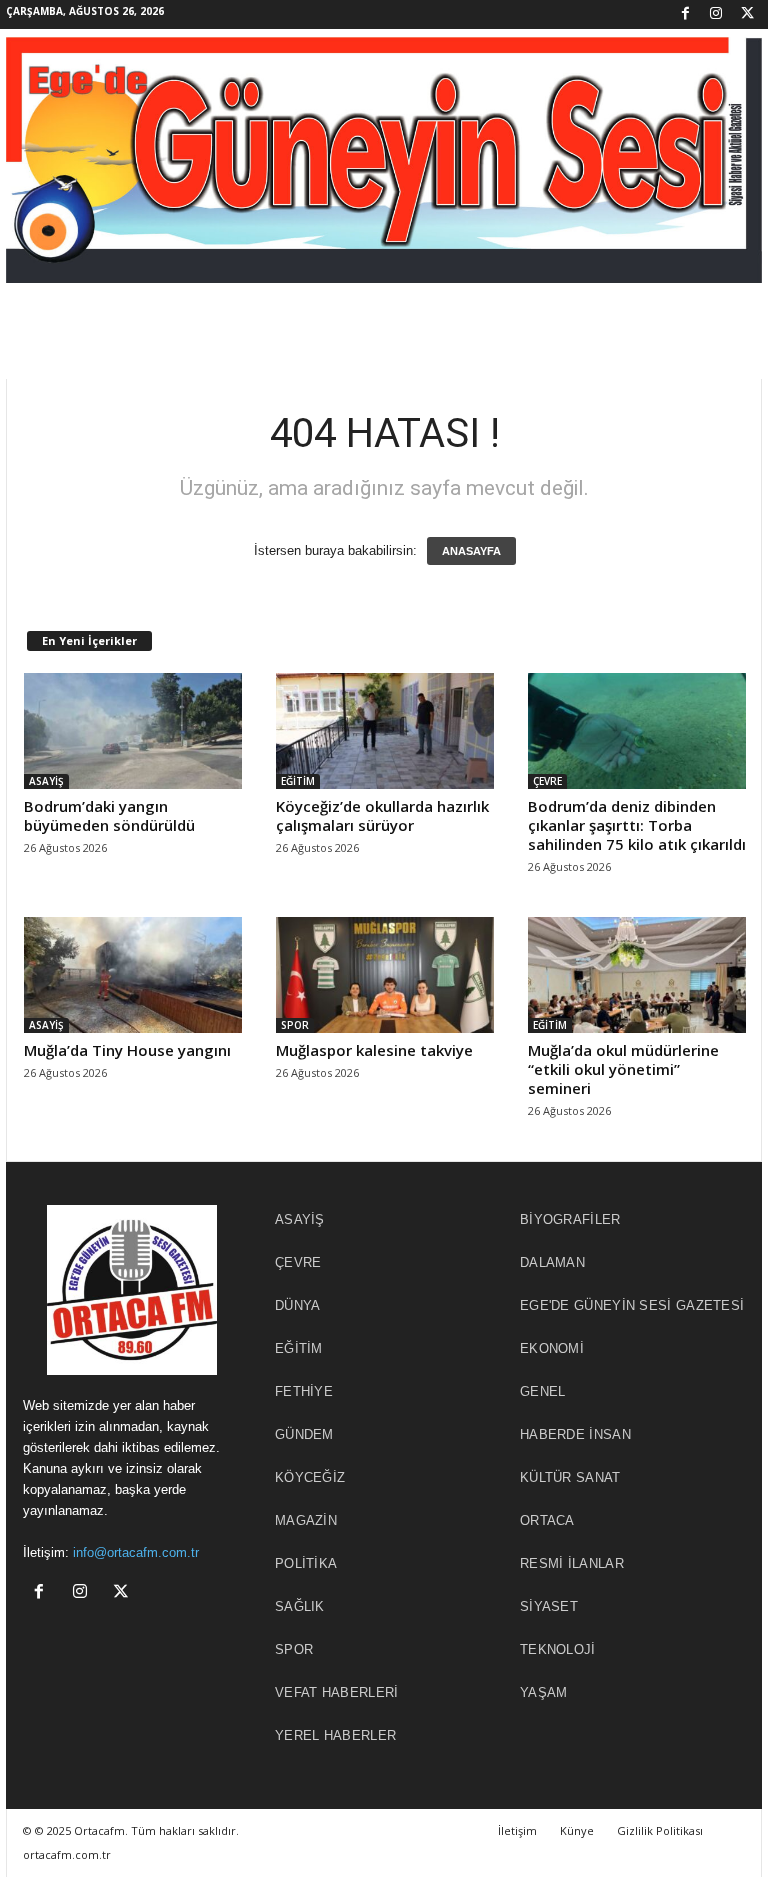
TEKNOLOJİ (558, 1649)
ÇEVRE (547, 781)
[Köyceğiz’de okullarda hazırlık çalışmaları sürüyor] (385, 731)
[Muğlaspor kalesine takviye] (385, 975)
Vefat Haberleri (337, 1692)
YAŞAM (544, 1692)
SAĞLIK (300, 1606)
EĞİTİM (298, 781)
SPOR (295, 1025)
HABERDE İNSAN (575, 1434)
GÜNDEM (304, 1434)
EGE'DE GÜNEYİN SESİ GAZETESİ (632, 1305)
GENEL (543, 1391)
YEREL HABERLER (335, 1735)
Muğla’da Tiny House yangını (127, 1050)
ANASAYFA (471, 551)
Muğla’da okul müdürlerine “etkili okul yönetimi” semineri (623, 1069)
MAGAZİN (306, 1520)
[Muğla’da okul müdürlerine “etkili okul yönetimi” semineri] (637, 975)
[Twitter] (747, 14)
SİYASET (549, 1606)
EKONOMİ (552, 1348)
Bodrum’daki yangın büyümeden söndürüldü (109, 815)
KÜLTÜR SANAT (570, 1477)
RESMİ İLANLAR (572, 1563)
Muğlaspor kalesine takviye (374, 1050)
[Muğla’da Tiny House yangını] (133, 975)
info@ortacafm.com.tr (136, 1552)
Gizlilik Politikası (660, 1830)
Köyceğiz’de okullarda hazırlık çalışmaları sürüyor (382, 815)
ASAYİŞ (46, 781)
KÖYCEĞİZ (310, 1477)
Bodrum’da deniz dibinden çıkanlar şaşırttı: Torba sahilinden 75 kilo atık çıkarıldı (637, 825)
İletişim (517, 1830)
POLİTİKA (306, 1563)
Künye (577, 1830)
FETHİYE (304, 1391)
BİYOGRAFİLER (570, 1219)
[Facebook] (685, 14)
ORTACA (547, 1520)
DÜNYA (298, 1305)
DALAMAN (552, 1262)
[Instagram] (716, 14)
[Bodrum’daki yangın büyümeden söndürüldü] (133, 731)
